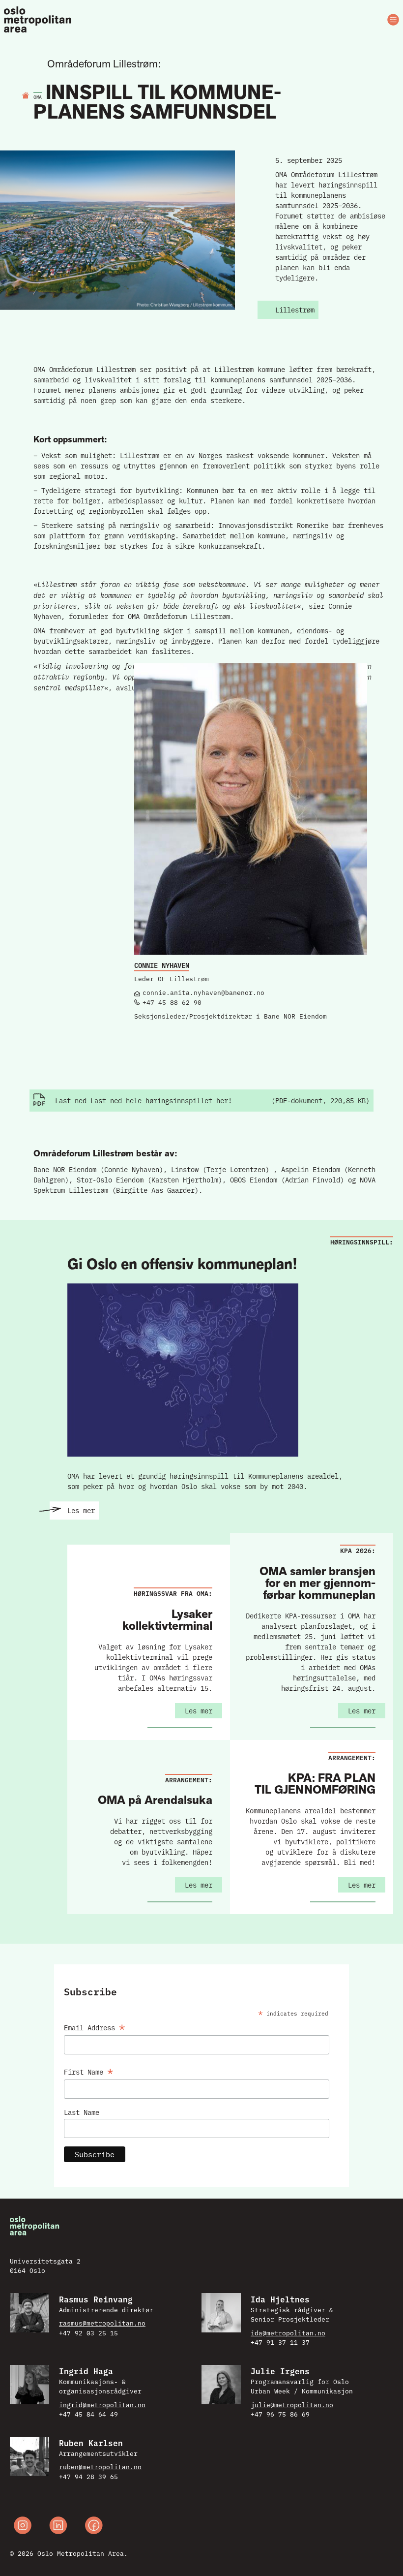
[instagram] (23, 2527)
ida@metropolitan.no (288, 2332)
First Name (89, 2070)
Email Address (95, 2026)
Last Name (82, 2112)
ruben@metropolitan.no (100, 2466)
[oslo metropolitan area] (38, 20)
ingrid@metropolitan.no (102, 2404)
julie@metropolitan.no (292, 2404)
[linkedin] (58, 2527)
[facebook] (94, 2527)
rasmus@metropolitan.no (102, 2323)
